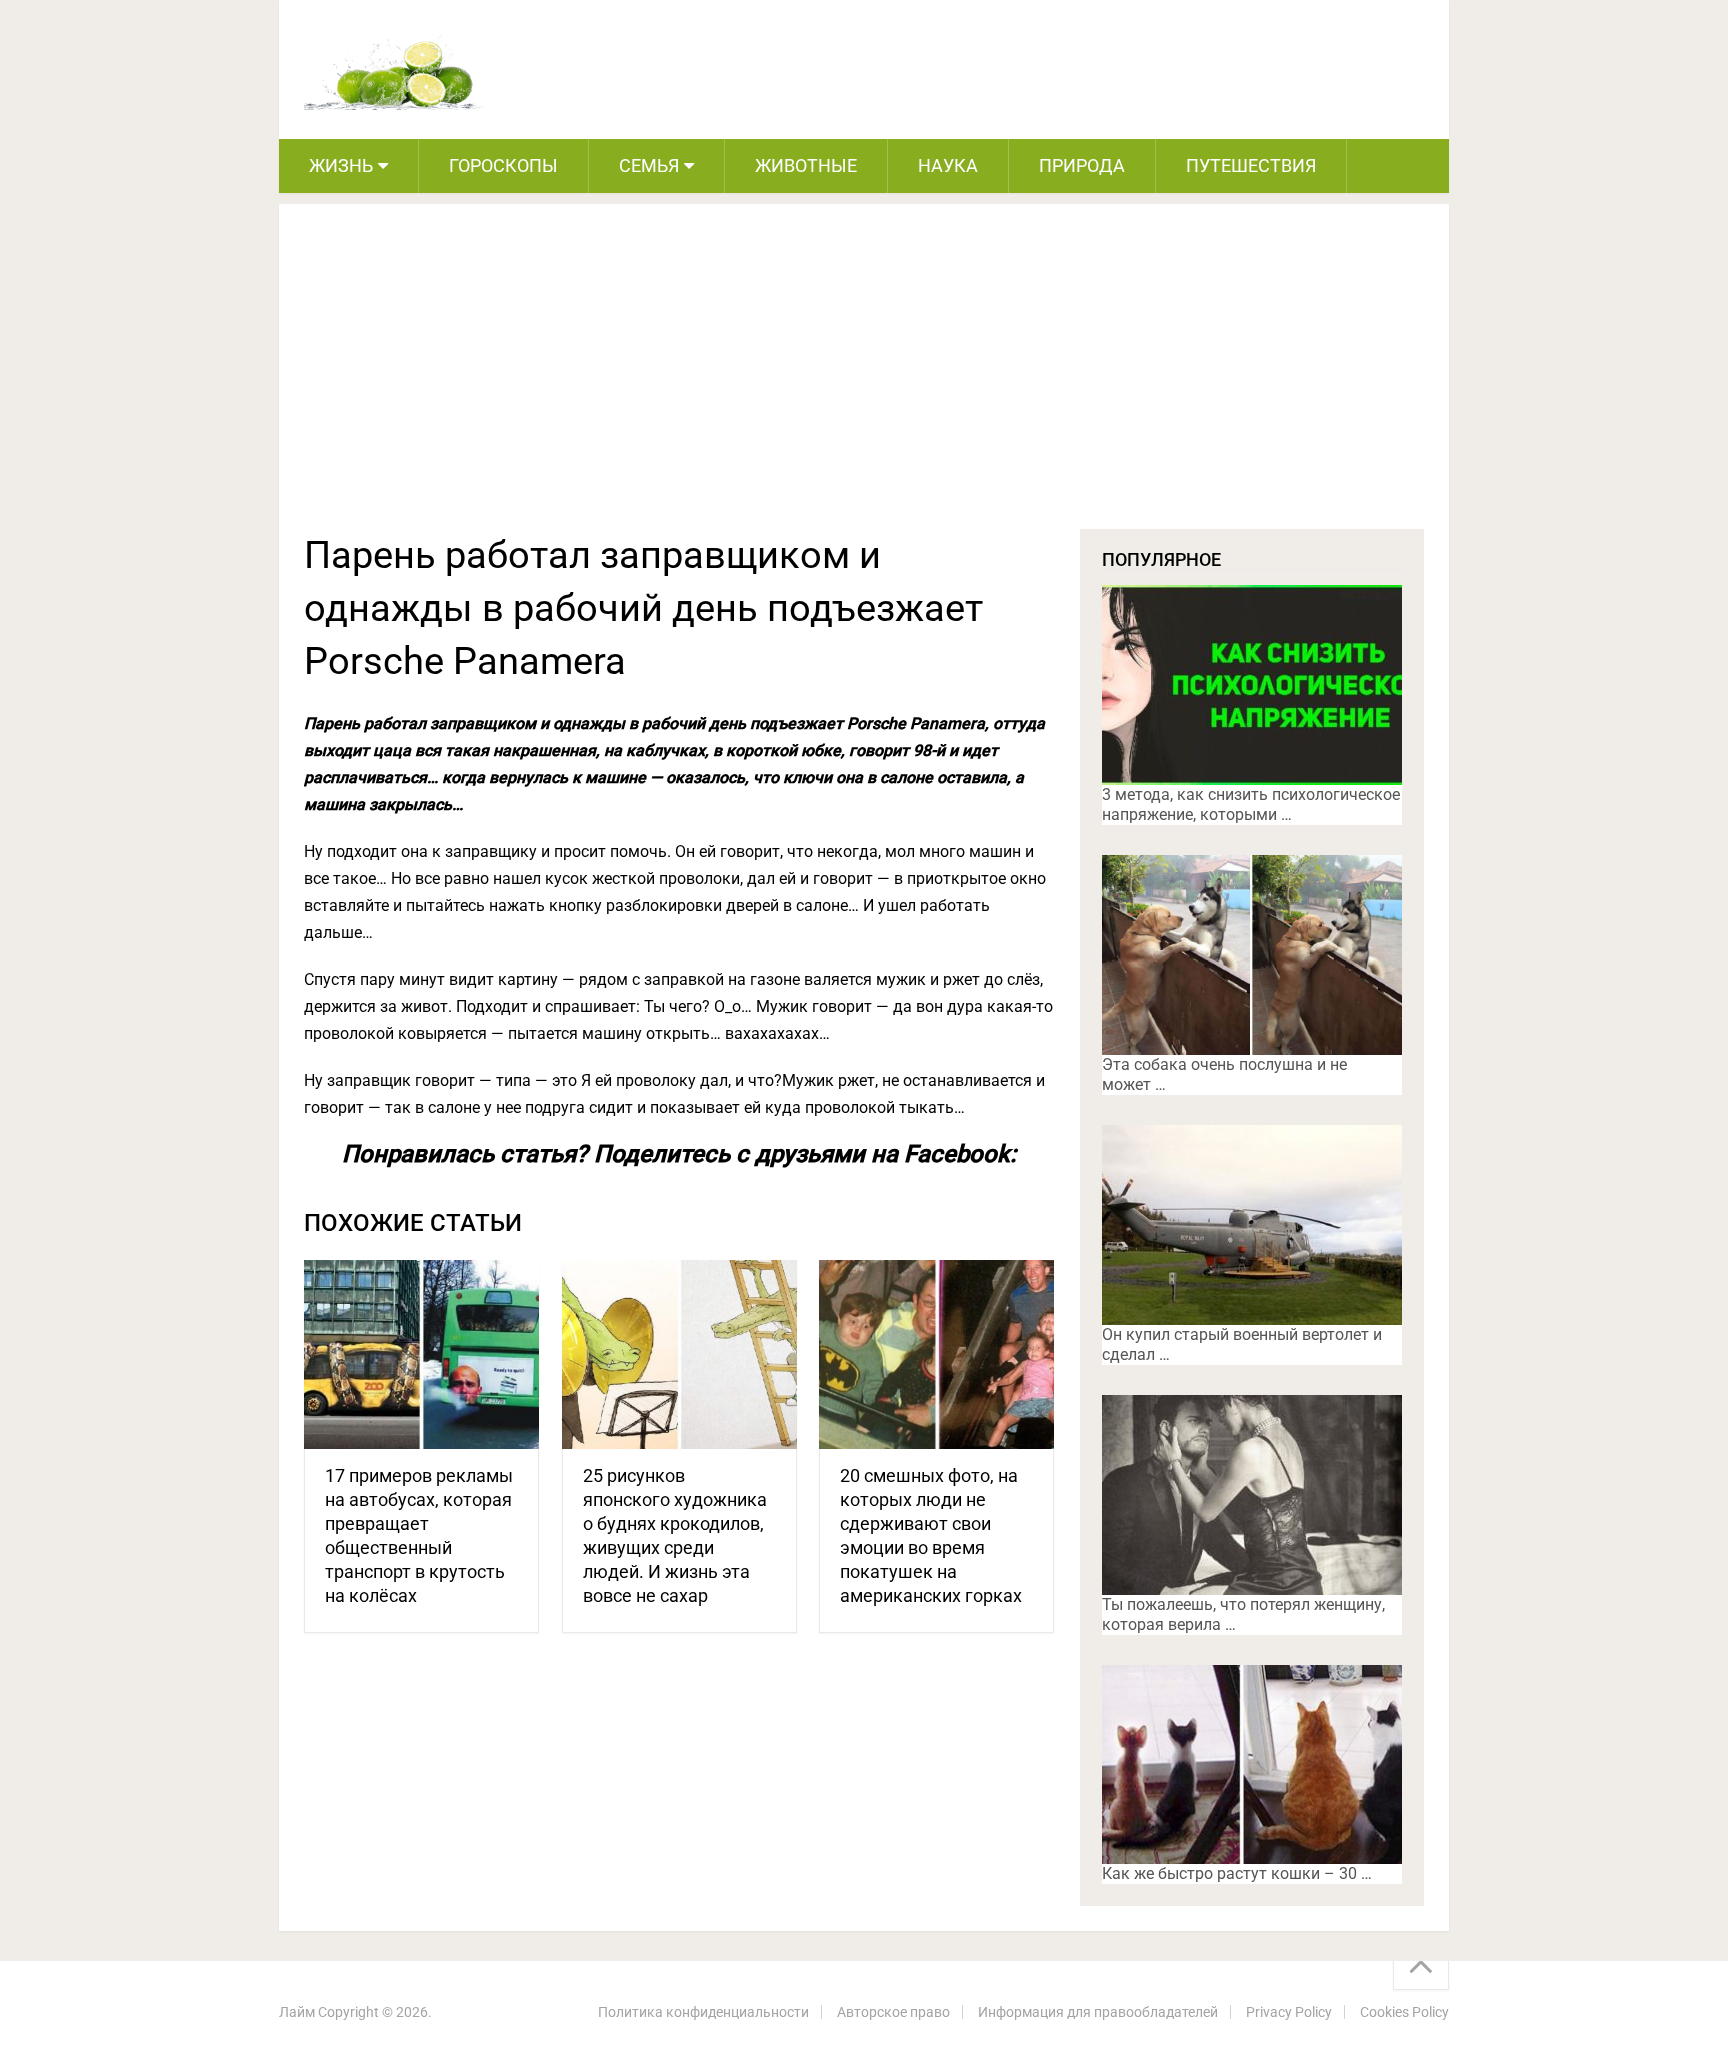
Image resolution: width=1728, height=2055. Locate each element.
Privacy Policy (1289, 2012)
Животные (806, 165)
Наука (948, 165)
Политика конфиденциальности (703, 2012)
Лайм (297, 2012)
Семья (649, 165)
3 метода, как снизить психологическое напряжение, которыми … (1251, 804)
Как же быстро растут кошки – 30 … (1237, 1873)
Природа (1082, 165)
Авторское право (893, 2012)
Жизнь (341, 165)
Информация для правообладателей (1098, 2012)
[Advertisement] (864, 379)
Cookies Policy (1404, 2012)
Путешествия (1251, 165)
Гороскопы (503, 165)
